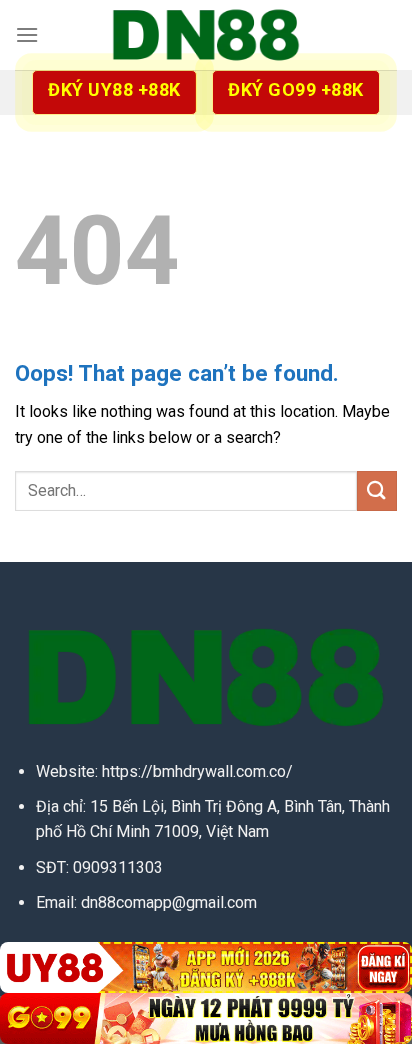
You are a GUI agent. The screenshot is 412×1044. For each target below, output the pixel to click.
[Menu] (27, 34)
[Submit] (377, 490)
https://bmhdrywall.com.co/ (197, 771)
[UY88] (206, 967)
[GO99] (206, 1018)
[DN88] (206, 35)
